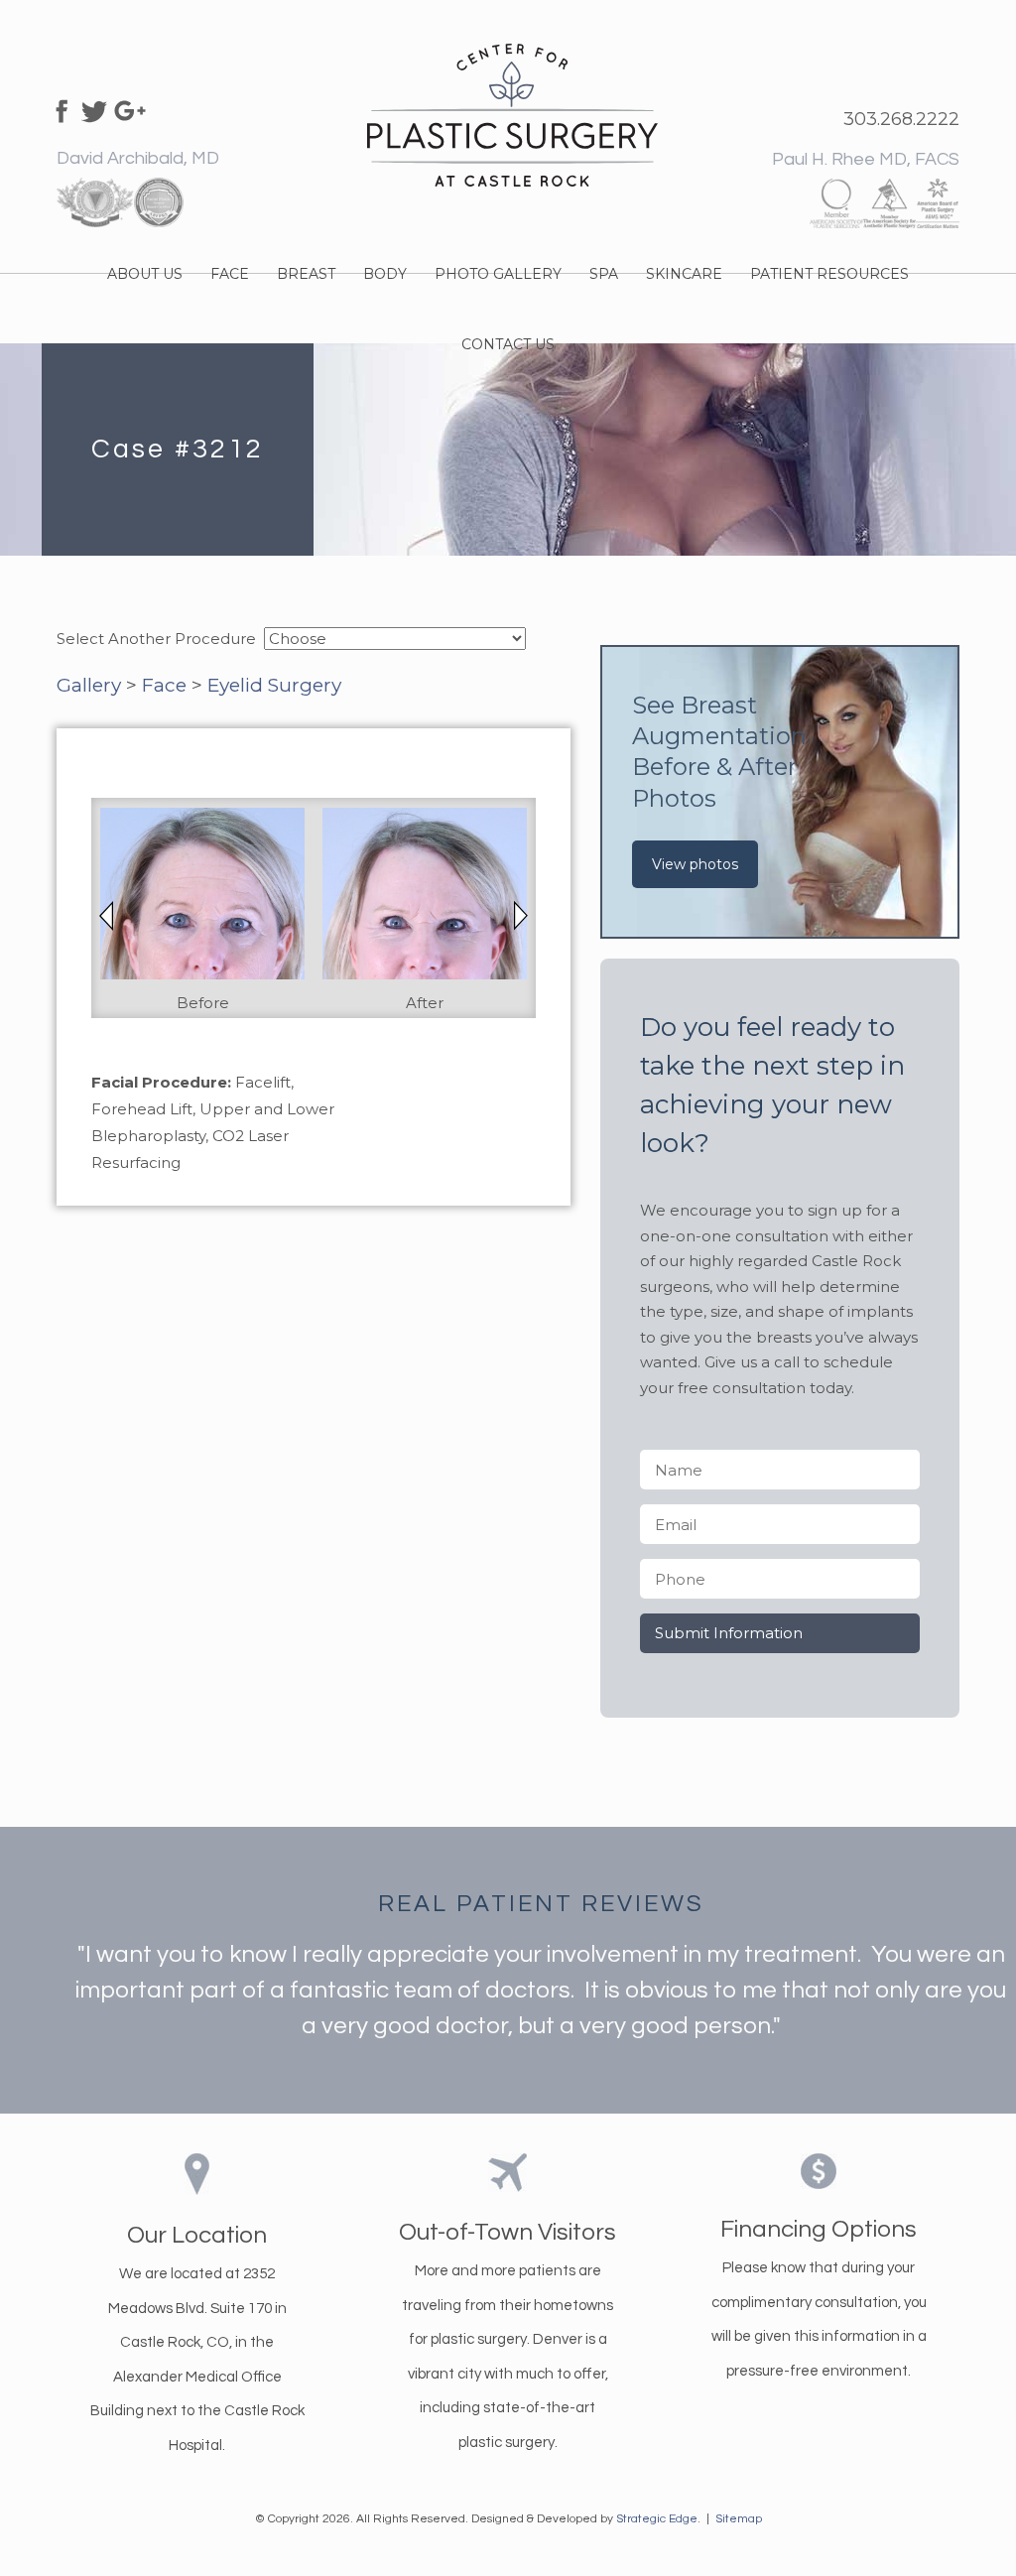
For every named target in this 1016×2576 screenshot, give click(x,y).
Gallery (89, 685)
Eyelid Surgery (274, 685)
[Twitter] (94, 109)
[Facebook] (59, 109)
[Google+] (130, 109)
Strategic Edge (657, 2519)
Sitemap (739, 2519)
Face (164, 685)
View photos (695, 864)
